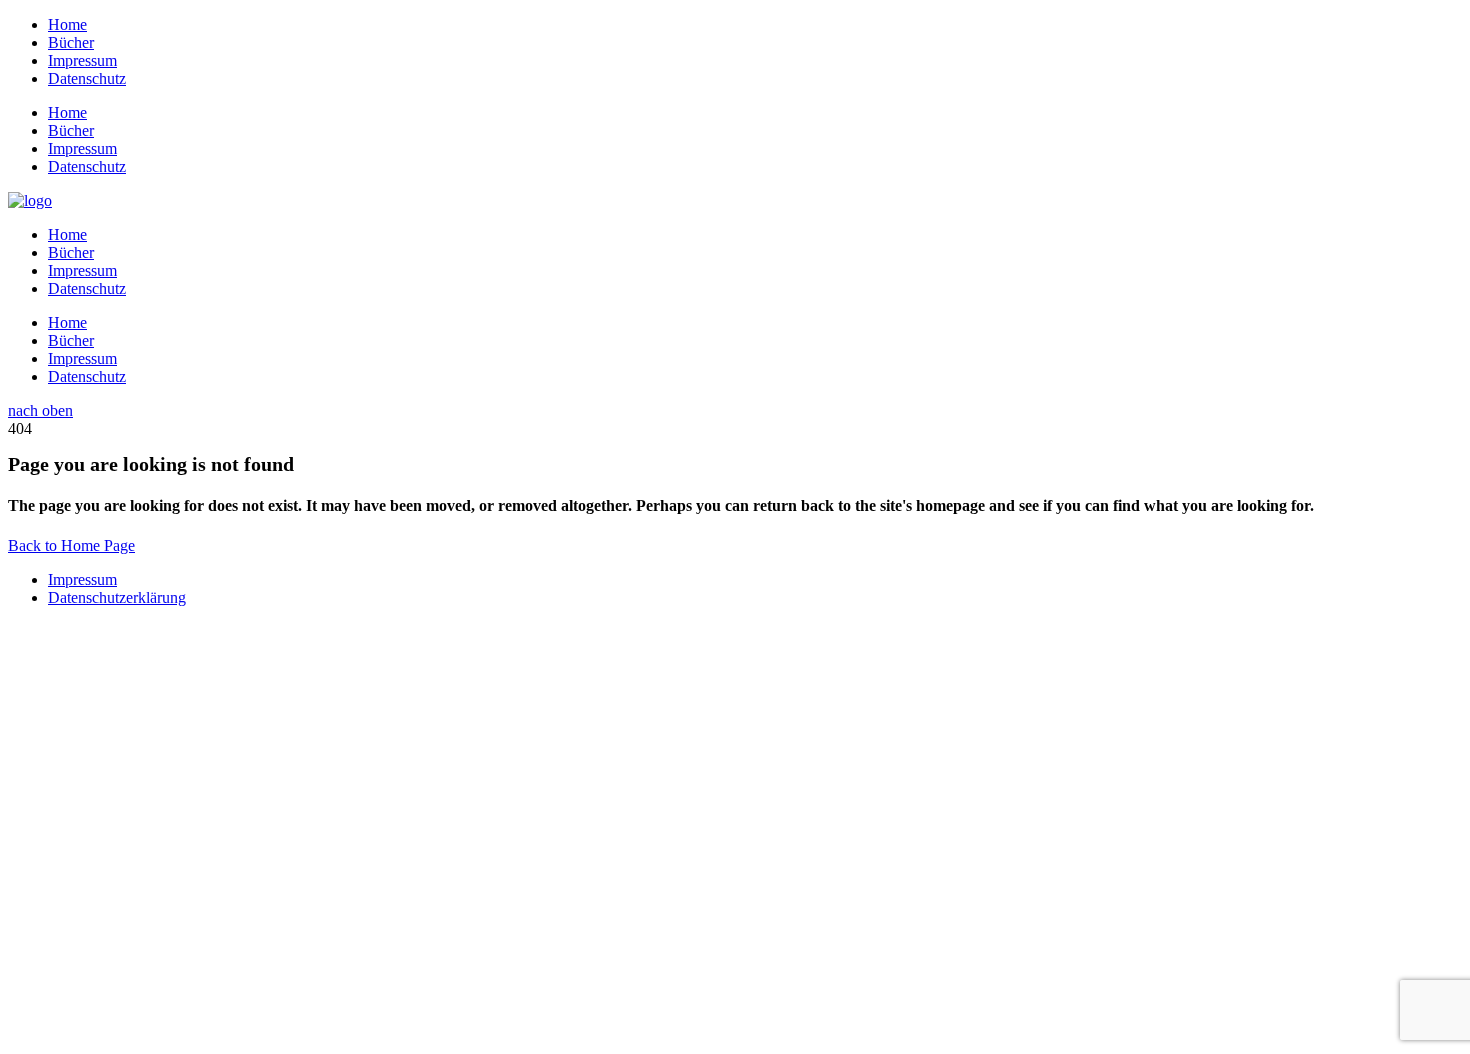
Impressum (82, 579)
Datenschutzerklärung (117, 597)
